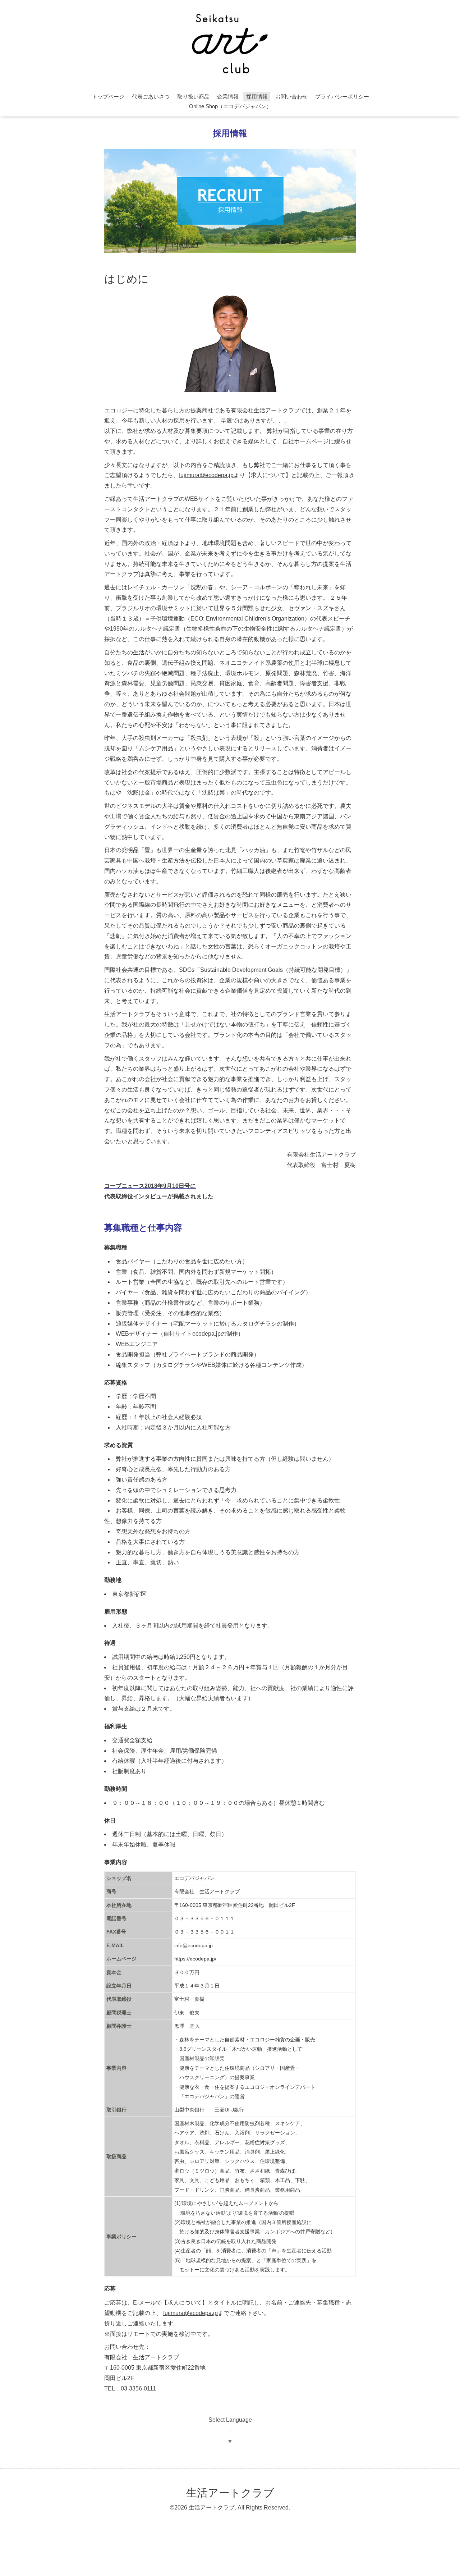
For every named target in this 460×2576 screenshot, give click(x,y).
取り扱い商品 (193, 97)
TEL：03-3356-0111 (130, 2389)
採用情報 (257, 97)
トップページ (108, 97)
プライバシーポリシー (342, 97)
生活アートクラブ (230, 2493)
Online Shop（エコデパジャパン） (230, 106)
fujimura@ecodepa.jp (206, 475)
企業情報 (228, 97)
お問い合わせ (291, 97)
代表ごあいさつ (151, 97)
